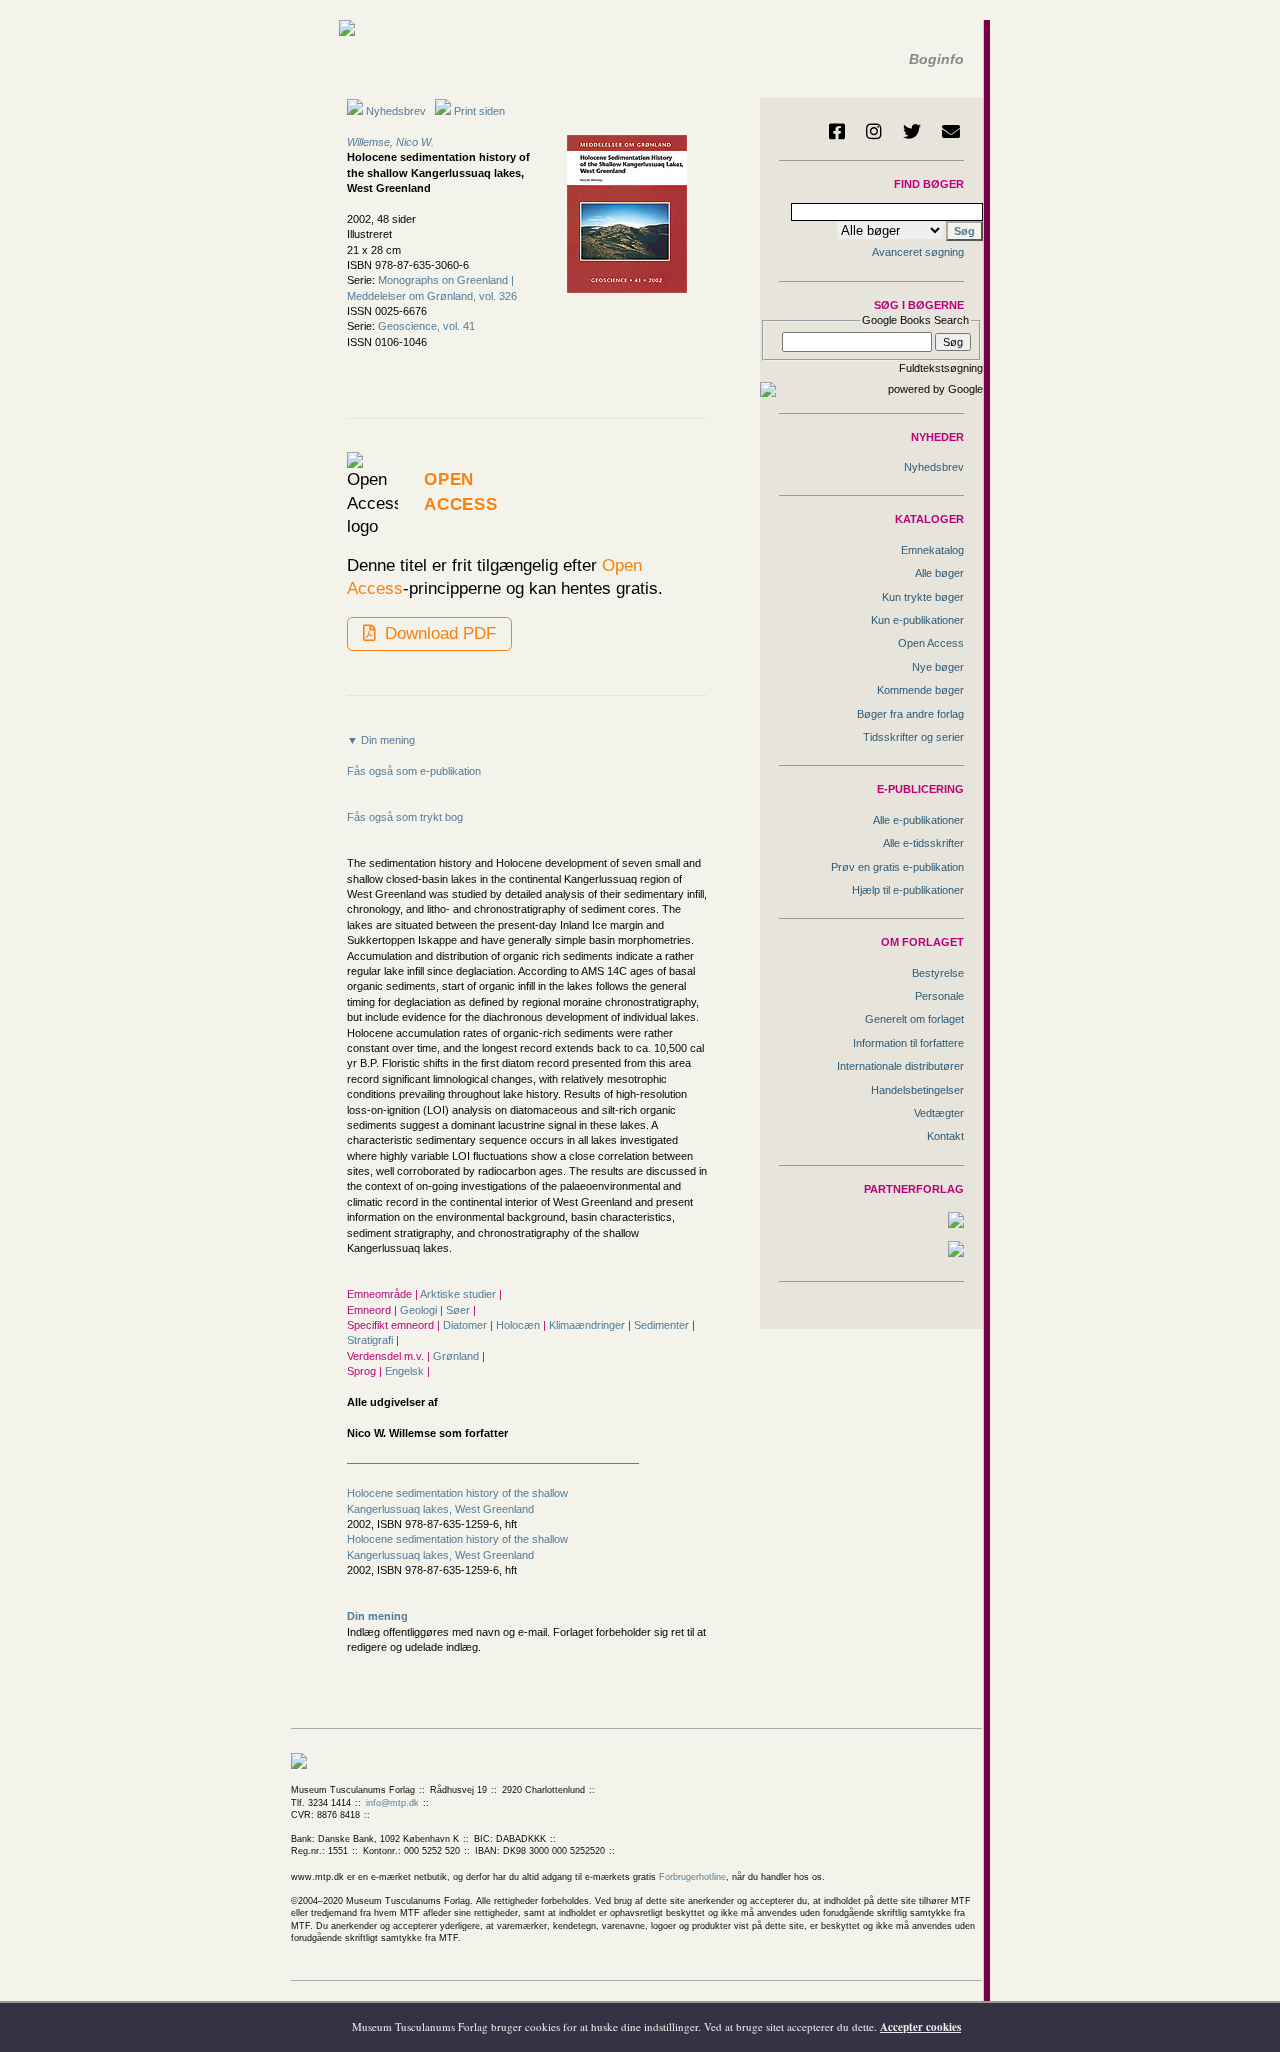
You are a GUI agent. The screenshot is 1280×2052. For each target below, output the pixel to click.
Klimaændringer (588, 1325)
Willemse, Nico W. (390, 142)
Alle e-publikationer (918, 820)
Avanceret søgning (918, 252)
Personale (939, 996)
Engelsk (406, 1371)
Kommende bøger (920, 690)
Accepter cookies (920, 2027)
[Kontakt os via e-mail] (951, 131)
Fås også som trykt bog (405, 817)
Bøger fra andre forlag (910, 714)
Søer (459, 1310)
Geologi (420, 1310)
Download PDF (438, 633)
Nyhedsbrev (394, 111)
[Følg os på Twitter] (912, 131)
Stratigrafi (371, 1340)
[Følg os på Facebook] (837, 131)
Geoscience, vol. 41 (426, 326)
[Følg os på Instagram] (874, 131)
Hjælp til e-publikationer (908, 890)
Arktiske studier (459, 1294)
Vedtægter (939, 1113)
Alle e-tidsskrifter (923, 843)
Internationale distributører (900, 1066)
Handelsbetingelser (917, 1090)
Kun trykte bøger (923, 597)
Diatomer (466, 1325)
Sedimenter (663, 1325)
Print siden (479, 111)
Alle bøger (939, 573)
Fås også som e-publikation (414, 771)
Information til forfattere (908, 1043)
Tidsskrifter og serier (913, 737)
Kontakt (945, 1136)
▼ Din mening (381, 740)
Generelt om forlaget (914, 1019)
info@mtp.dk (392, 1803)
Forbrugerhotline (692, 1877)
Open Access (931, 643)
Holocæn (519, 1325)
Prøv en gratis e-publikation (897, 867)
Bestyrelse (938, 973)
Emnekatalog (932, 550)
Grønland (457, 1356)
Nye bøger (938, 667)
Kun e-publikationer (917, 620)
